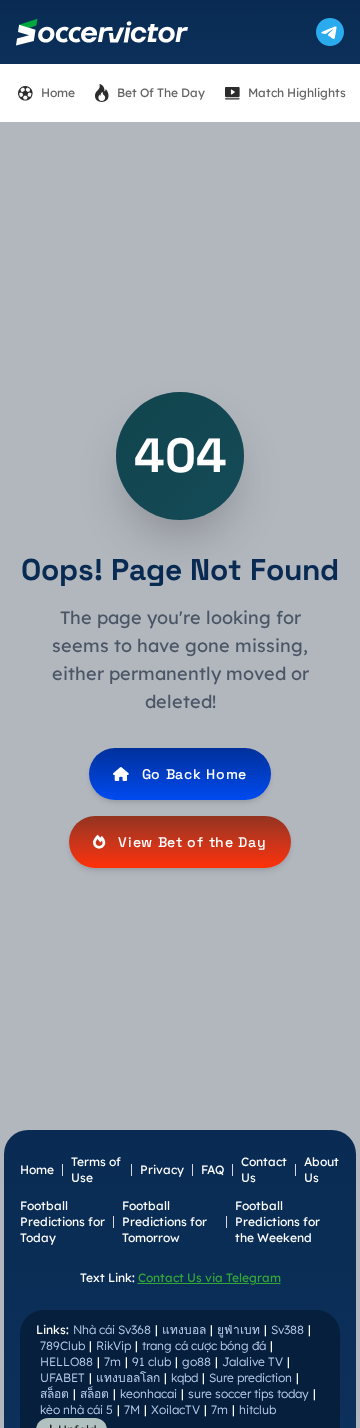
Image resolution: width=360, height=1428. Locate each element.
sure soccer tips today (248, 1393)
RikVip (113, 1345)
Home (37, 1169)
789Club (62, 1345)
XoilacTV (175, 1409)
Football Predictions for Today (62, 1221)
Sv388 (287, 1329)
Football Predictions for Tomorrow (164, 1221)
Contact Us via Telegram (209, 1277)
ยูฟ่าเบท (238, 1329)
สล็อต (54, 1393)
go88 (196, 1361)
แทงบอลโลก (128, 1377)
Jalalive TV (252, 1361)
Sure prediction (250, 1377)
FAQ (212, 1169)
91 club (151, 1361)
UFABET (62, 1377)
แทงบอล (184, 1329)
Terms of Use (96, 1169)
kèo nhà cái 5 (76, 1409)
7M (132, 1409)
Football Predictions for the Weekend (277, 1221)
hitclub (257, 1409)
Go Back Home (194, 774)
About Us (321, 1169)
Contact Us (264, 1169)
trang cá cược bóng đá (204, 1345)
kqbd (184, 1377)
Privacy (162, 1169)
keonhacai (148, 1393)
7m (112, 1361)
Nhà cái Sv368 (112, 1329)
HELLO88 (66, 1361)
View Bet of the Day (192, 842)
